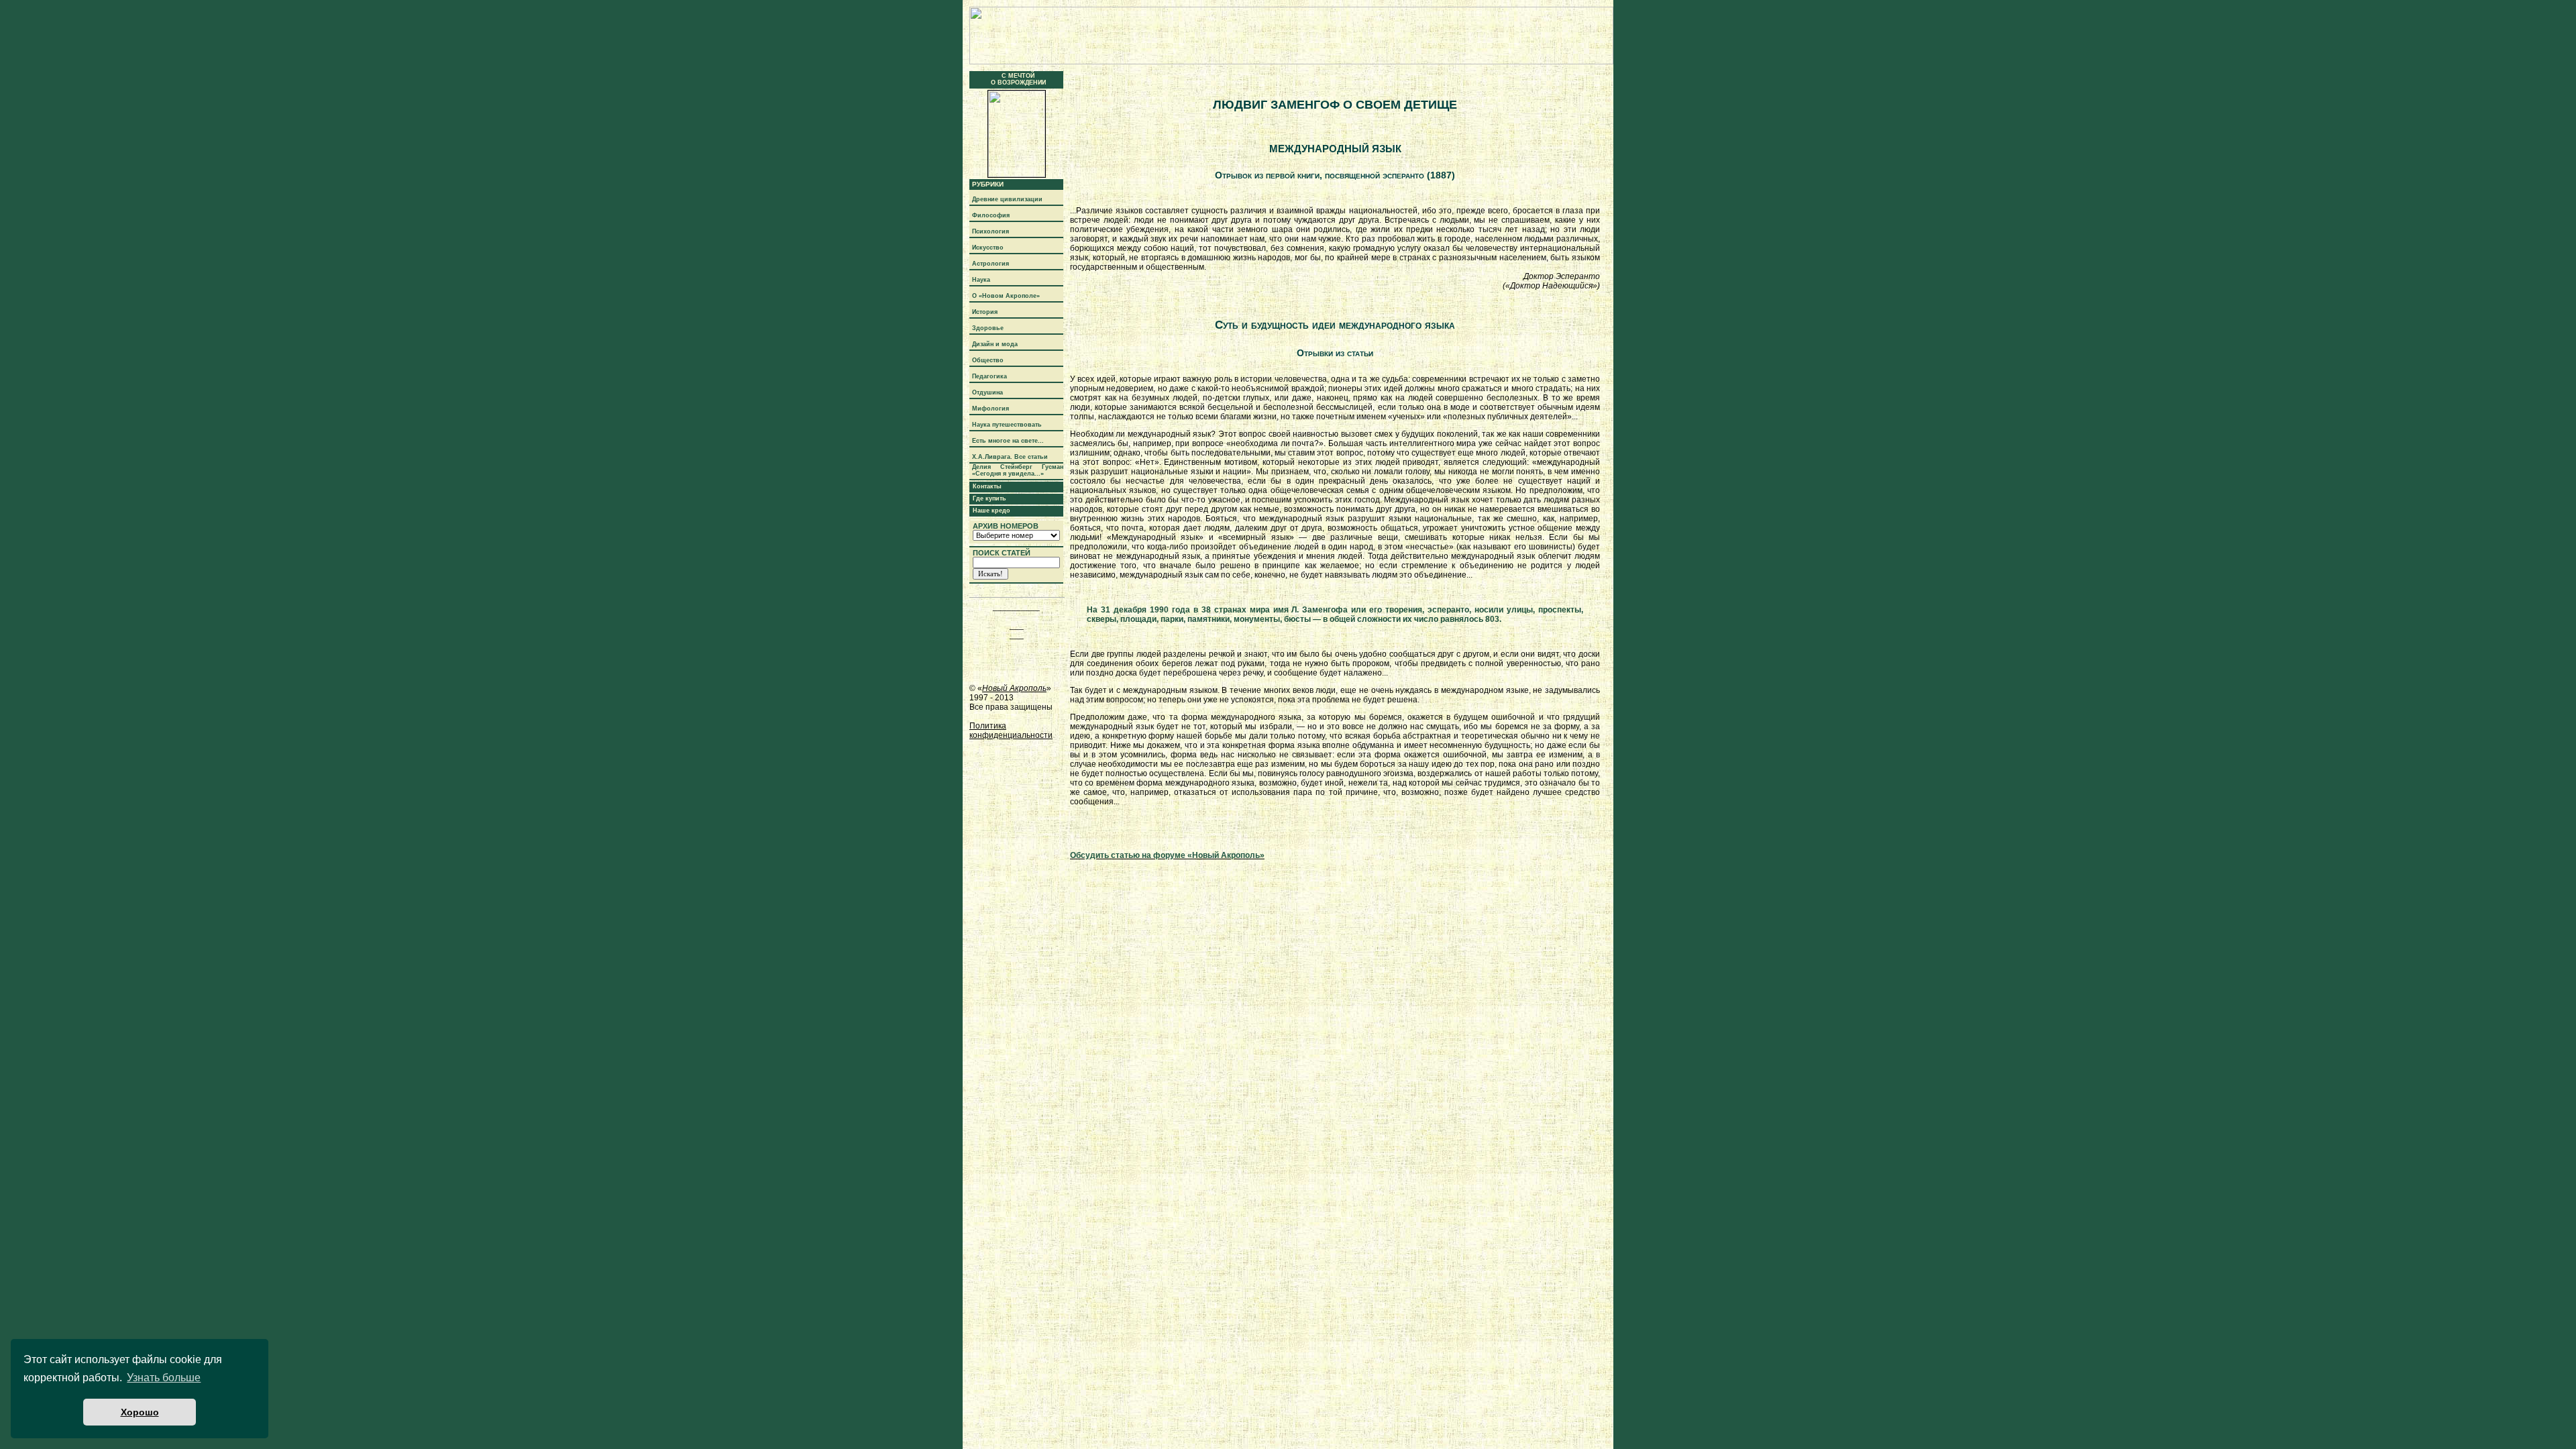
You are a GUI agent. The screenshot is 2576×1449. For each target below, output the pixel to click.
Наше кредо (991, 511)
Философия (991, 215)
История (985, 312)
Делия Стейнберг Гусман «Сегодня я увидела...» (1018, 470)
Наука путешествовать (1007, 425)
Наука (981, 280)
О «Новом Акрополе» (1006, 296)
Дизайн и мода (995, 344)
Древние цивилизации (1007, 199)
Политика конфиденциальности (1011, 731)
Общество (988, 360)
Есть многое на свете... (1008, 441)
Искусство (988, 248)
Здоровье (988, 328)
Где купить (989, 498)
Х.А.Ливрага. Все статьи (1010, 457)
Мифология (990, 409)
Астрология (990, 264)
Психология (990, 231)
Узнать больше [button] (164, 1378)
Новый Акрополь (1014, 688)
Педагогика (989, 376)
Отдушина (987, 392)
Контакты (987, 486)
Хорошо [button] (140, 1412)
